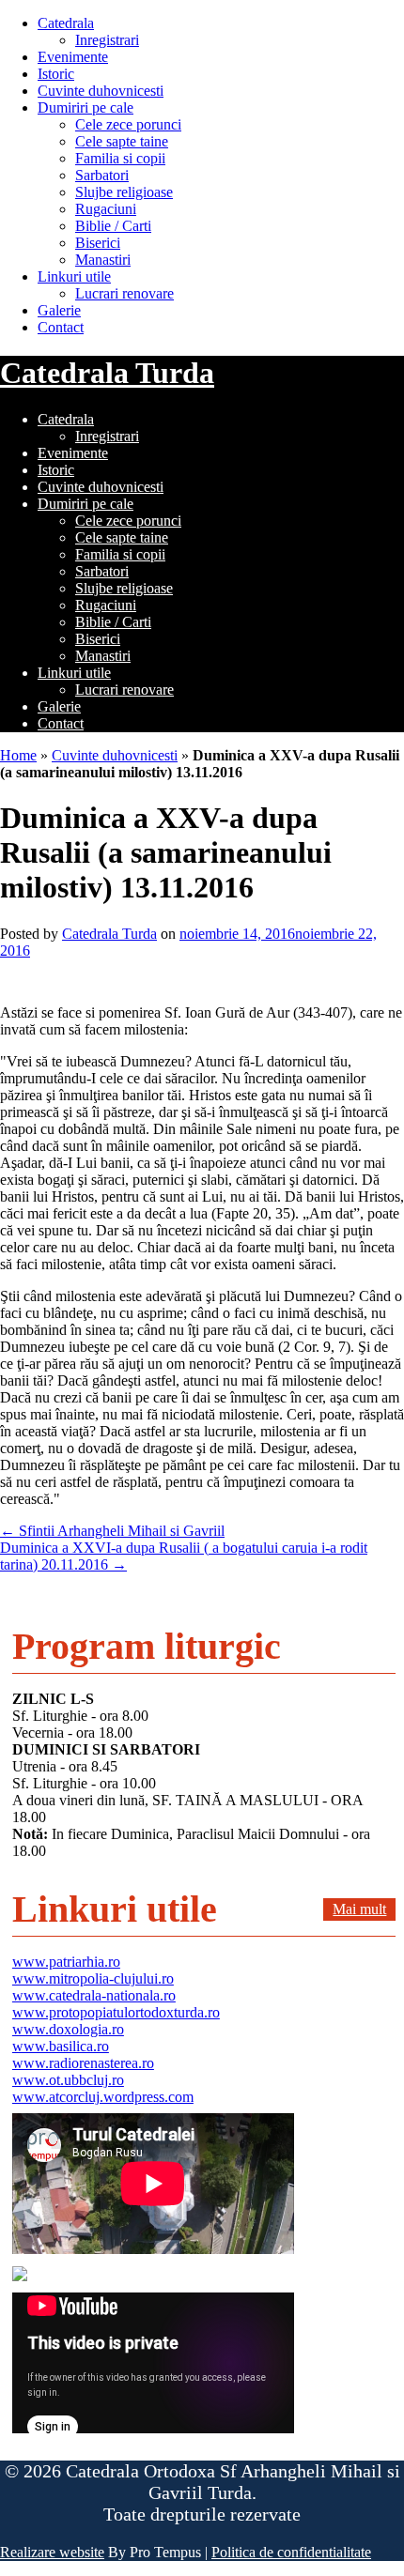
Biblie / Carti (113, 226)
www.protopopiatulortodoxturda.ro (116, 2012)
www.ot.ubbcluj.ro (68, 2080)
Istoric (56, 74)
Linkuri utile (74, 276)
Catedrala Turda (107, 373)
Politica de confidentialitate (291, 2552)
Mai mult (359, 1909)
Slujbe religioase (124, 192)
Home (18, 755)
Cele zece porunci (128, 124)
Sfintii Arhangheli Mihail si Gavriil (112, 1531)
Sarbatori (102, 175)
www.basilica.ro (61, 2046)
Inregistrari (107, 40)
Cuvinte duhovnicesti (101, 91)
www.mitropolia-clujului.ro (93, 1978)
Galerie (59, 310)
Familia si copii (120, 158)
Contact (61, 327)
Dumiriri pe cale (85, 107)
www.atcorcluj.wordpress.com (103, 2097)
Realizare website (52, 2552)
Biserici (98, 243)
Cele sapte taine (122, 141)
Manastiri (103, 260)
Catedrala (66, 23)
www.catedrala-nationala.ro (94, 1995)
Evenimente (73, 57)
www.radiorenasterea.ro (83, 2063)
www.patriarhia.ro (66, 1962)
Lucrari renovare (124, 293)
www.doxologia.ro (68, 2029)
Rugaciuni (106, 209)
